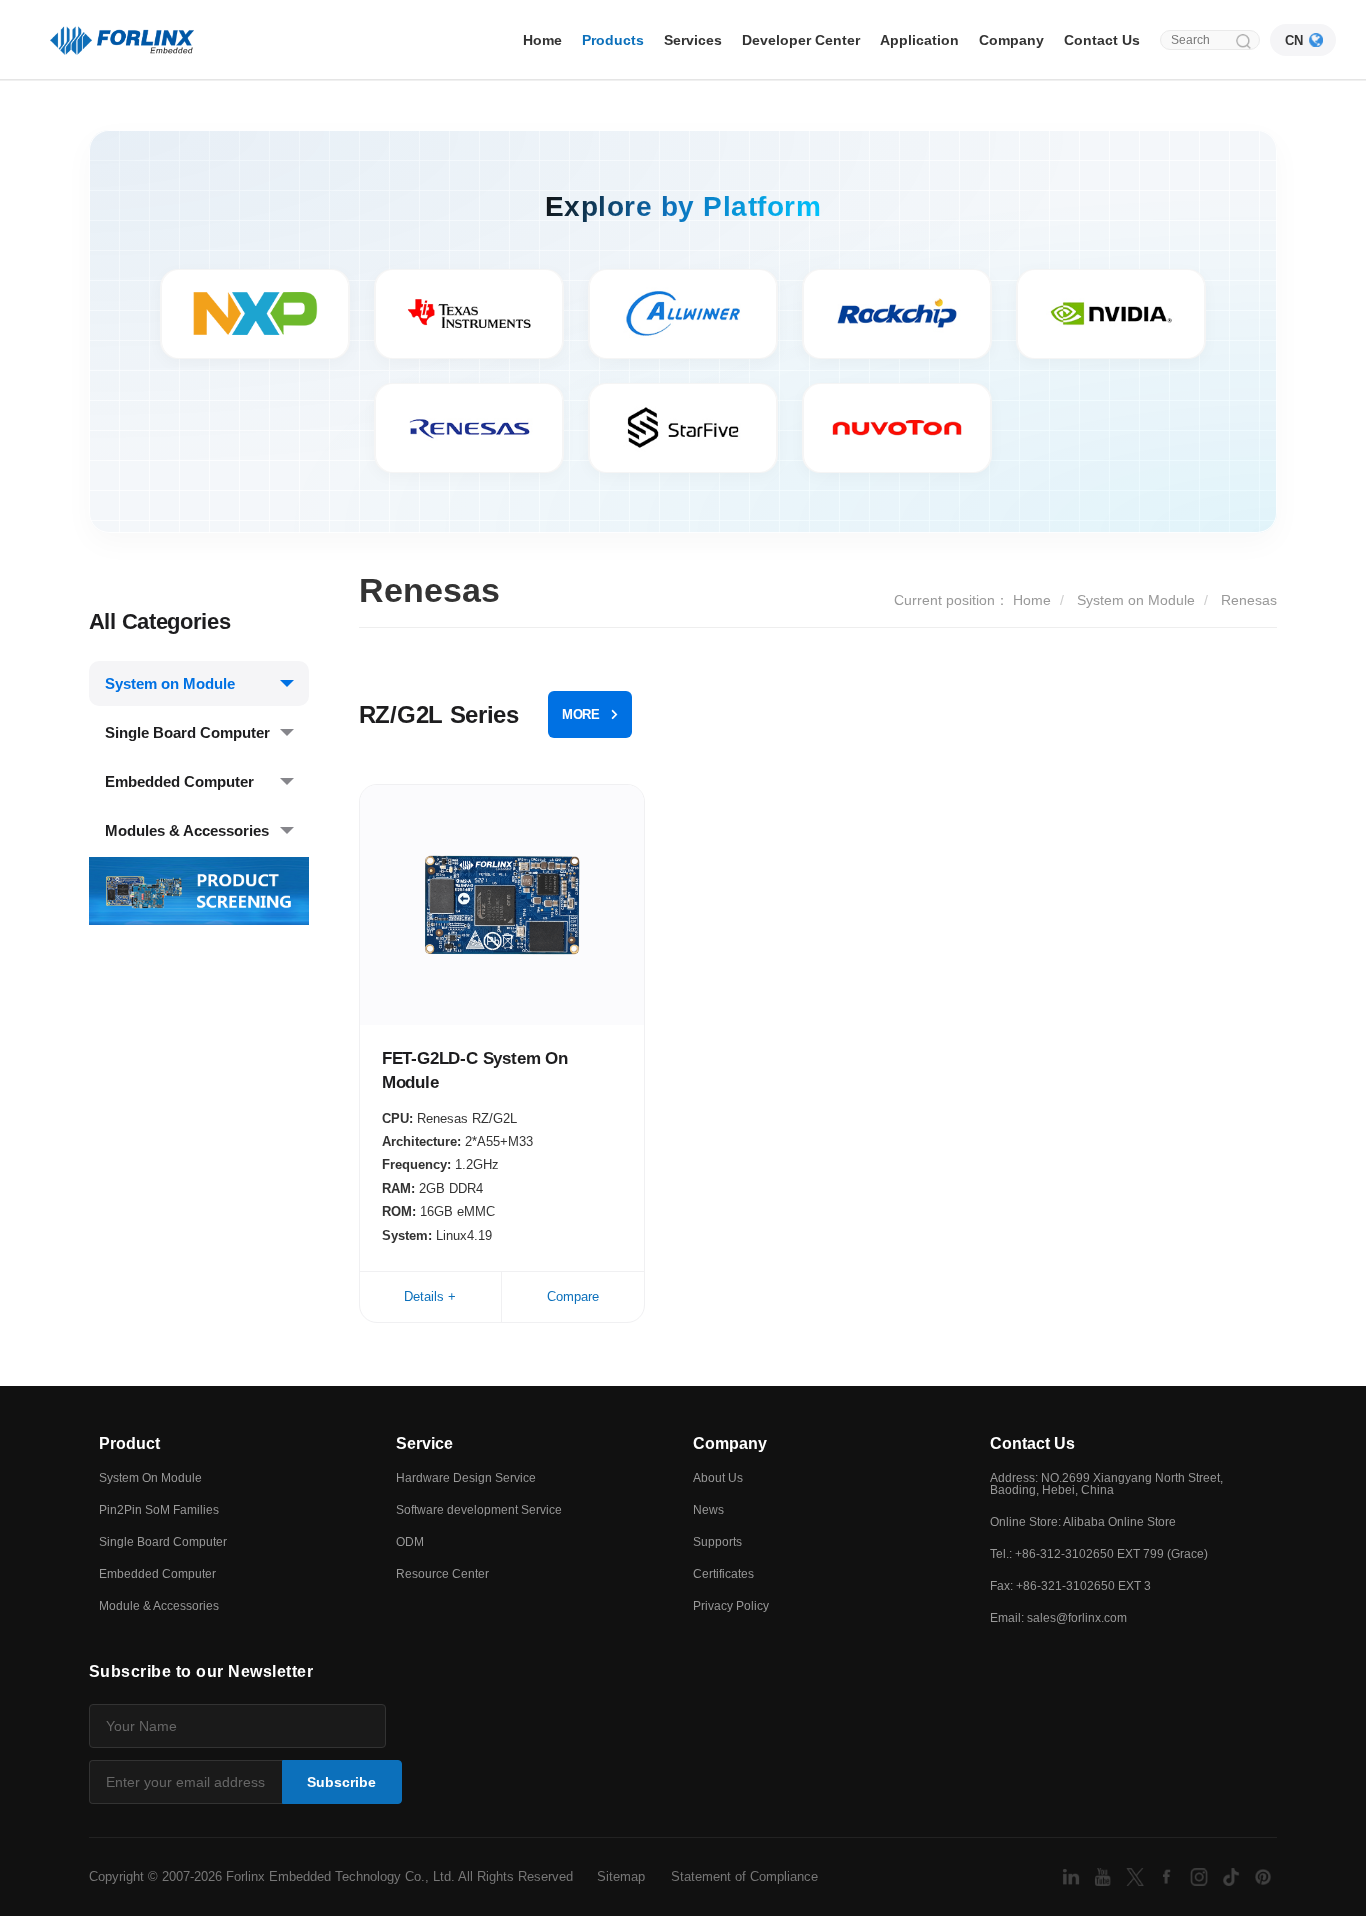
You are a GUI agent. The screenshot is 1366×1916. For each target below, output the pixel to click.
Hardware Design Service (466, 1478)
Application (919, 40)
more (581, 714)
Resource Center (442, 1574)
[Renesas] (469, 428)
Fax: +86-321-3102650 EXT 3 (1070, 1586)
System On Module (150, 1478)
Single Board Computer (187, 732)
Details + (430, 1296)
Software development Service (479, 1510)
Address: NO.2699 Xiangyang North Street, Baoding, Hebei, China (1106, 1484)
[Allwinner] (683, 314)
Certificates (723, 1574)
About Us (718, 1478)
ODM (410, 1542)
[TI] (469, 314)
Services (693, 40)
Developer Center (801, 40)
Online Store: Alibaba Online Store (1083, 1522)
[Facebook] (1169, 1875)
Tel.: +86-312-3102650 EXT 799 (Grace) (1099, 1554)
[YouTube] (1105, 1875)
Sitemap (621, 1876)
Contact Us (1102, 40)
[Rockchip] (897, 314)
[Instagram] (1201, 1875)
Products (613, 40)
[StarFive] (683, 428)
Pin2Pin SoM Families (159, 1510)
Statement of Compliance (744, 1876)
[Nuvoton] (897, 428)
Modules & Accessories (187, 830)
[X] (1137, 1875)
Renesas (1249, 600)
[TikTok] (1233, 1875)
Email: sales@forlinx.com (1058, 1618)
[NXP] (255, 314)
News (708, 1510)
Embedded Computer (179, 781)
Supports (717, 1542)
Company (1011, 40)
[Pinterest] (1263, 1875)
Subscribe (341, 1782)
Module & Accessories (159, 1606)
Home (542, 40)
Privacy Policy (731, 1606)
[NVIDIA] (1111, 314)
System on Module (170, 683)
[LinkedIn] (1073, 1875)
